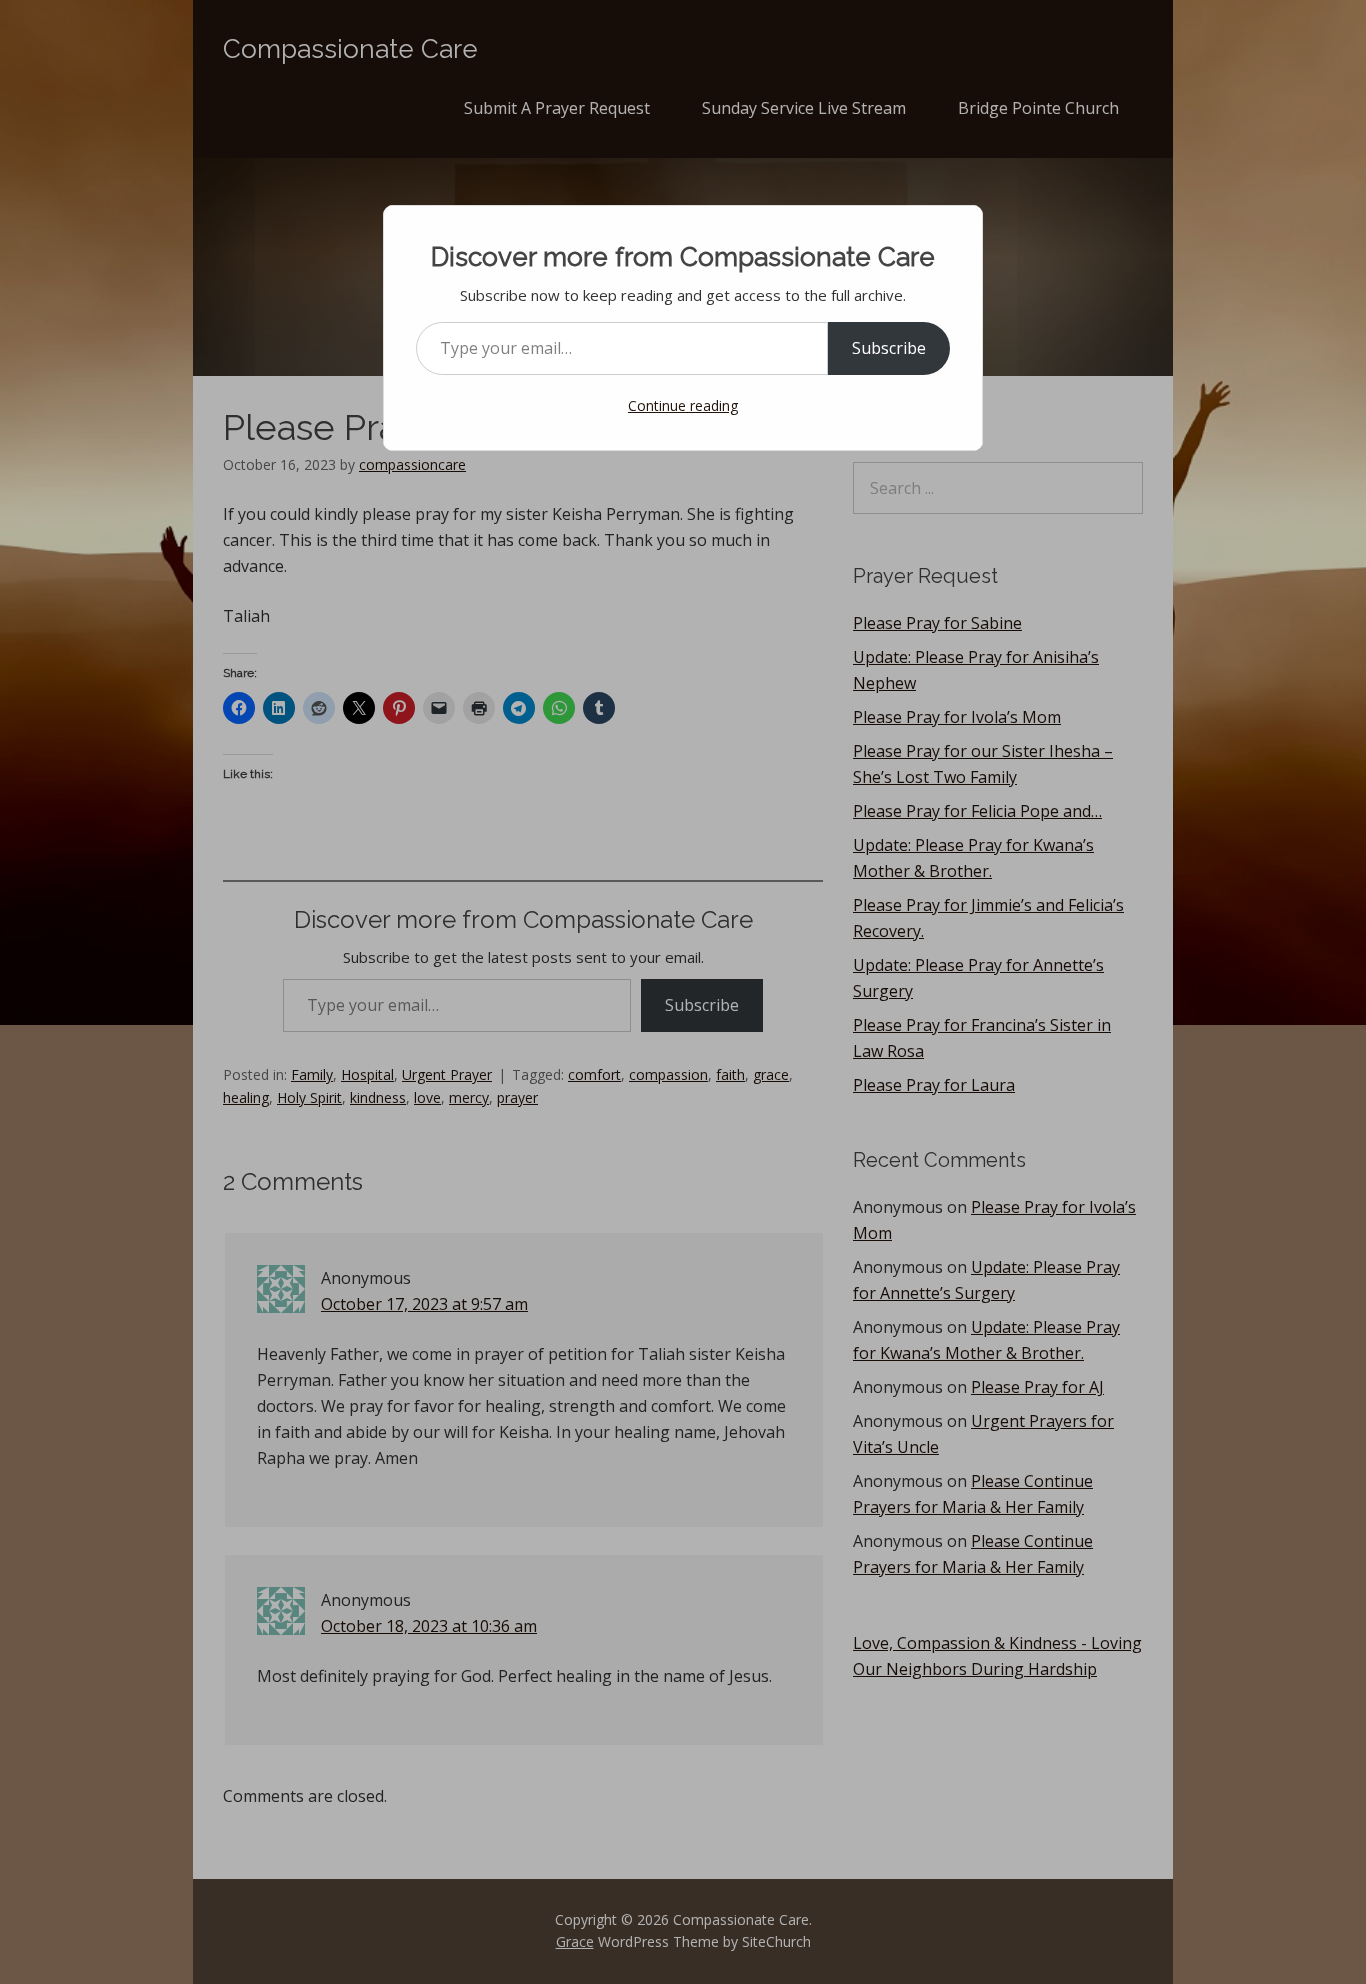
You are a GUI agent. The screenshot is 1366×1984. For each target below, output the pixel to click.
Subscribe (889, 348)
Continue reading (683, 405)
